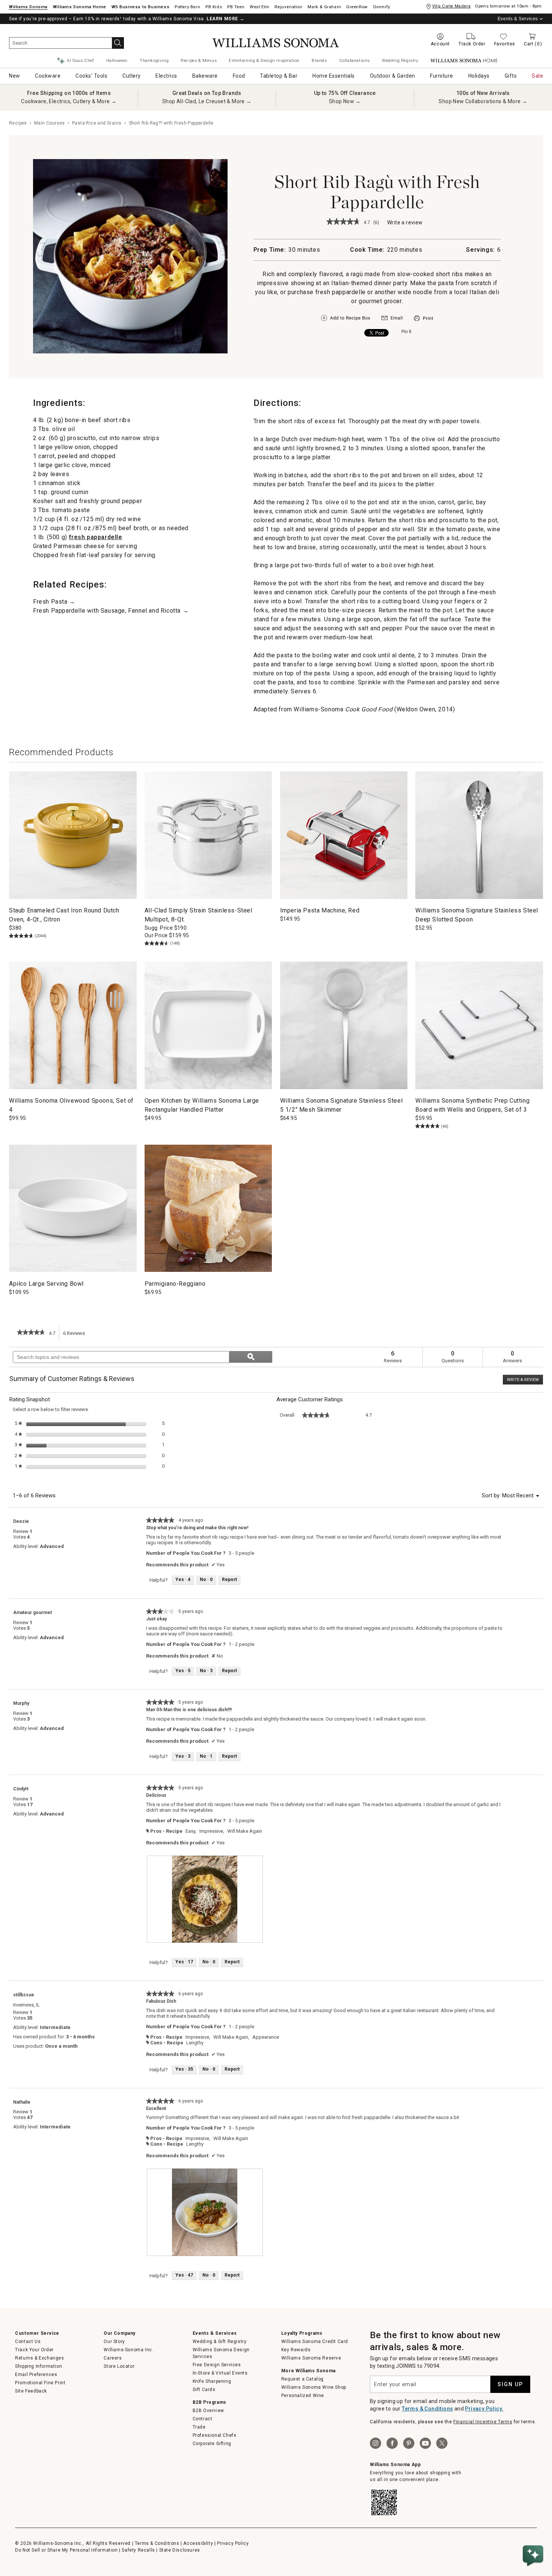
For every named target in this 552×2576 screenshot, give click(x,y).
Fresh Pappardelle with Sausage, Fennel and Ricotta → (111, 611)
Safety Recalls (138, 2550)
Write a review (405, 223)
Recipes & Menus (199, 60)
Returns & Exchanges (39, 2358)
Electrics (166, 76)
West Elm (260, 7)
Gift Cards (204, 2390)
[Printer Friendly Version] (423, 322)
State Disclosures (180, 2550)
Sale (537, 76)
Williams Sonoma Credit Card (315, 2342)
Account (440, 44)
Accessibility (198, 2543)
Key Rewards (296, 2350)
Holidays (479, 76)
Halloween (117, 60)
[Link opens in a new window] (392, 320)
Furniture (442, 76)
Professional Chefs (215, 2435)
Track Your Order (34, 2350)
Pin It (406, 332)
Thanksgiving (154, 60)
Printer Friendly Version (423, 318)
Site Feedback (31, 2391)
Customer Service (37, 2333)
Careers (113, 2358)
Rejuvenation (288, 7)
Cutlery (132, 76)
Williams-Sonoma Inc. (128, 2350)
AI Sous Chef (80, 60)
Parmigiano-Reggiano (175, 1284)
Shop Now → (345, 101)
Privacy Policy (233, 2543)
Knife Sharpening (212, 2381)
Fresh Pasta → (54, 602)
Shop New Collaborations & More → (483, 101)
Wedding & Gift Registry (220, 2342)
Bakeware (205, 76)
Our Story (114, 2342)
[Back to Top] (534, 2533)
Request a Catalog (302, 2379)
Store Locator (119, 2366)
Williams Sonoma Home (80, 7)
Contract (203, 2419)
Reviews (76, 1336)
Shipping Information (38, 2366)
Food (239, 76)
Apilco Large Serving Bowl (46, 1284)
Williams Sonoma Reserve (311, 2358)
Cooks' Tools (91, 76)
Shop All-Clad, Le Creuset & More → (207, 101)
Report (229, 1580)
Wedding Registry (400, 60)
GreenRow (357, 7)
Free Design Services (217, 2365)
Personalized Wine (303, 2396)
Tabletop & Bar (279, 76)
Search (118, 43)
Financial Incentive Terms (483, 2422)
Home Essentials (334, 76)
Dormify (382, 7)
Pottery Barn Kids (214, 7)
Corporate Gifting (212, 2444)
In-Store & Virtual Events (220, 2373)
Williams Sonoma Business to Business (141, 7)
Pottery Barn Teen (236, 7)
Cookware (48, 76)
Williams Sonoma (28, 7)
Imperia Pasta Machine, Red (320, 910)
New (15, 76)
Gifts (511, 76)
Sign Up (510, 2384)
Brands (319, 60)
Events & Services (518, 19)
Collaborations (354, 60)
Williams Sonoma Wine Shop (314, 2387)
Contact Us (28, 2342)
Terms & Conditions (427, 2409)
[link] (343, 222)
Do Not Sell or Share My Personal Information (66, 2550)
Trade (199, 2427)
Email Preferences (36, 2375)
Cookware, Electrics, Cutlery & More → (69, 101)
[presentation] (205, 1899)
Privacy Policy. (484, 2409)
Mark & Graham (324, 7)
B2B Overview (208, 2411)
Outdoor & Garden (393, 76)
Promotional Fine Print (40, 2383)
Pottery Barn (187, 7)
